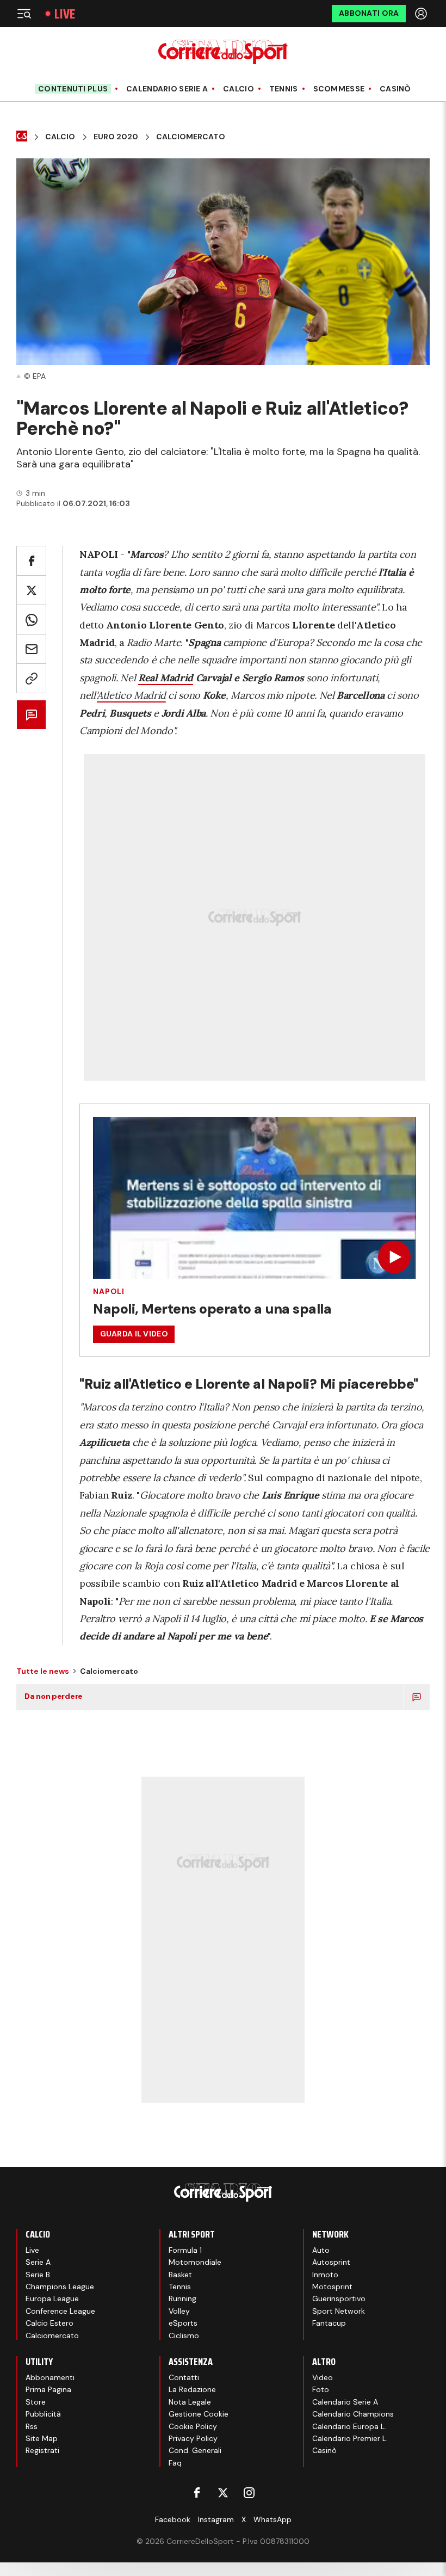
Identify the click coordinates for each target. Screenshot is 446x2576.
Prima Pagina (48, 2389)
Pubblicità (43, 2414)
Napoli (109, 1291)
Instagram (216, 2519)
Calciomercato (191, 137)
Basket (180, 2275)
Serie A (38, 2262)
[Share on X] (31, 590)
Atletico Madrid (131, 695)
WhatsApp (272, 2519)
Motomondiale (195, 2262)
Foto (321, 2389)
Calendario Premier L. (350, 2438)
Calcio (239, 89)
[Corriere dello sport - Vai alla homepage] (223, 52)
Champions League (60, 2287)
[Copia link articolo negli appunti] (31, 678)
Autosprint (331, 2262)
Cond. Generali (195, 2450)
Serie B (38, 2275)
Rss (32, 2426)
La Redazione (192, 2389)
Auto (321, 2250)
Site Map (42, 2438)
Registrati (42, 2450)
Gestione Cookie (199, 2414)
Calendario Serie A (167, 89)
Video (323, 2377)
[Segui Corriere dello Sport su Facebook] (197, 2493)
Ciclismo (184, 2335)
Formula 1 (185, 2250)
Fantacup (329, 2323)
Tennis (284, 89)
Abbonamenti (50, 2377)
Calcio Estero (49, 2323)
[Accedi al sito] (422, 14)
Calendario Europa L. (349, 2426)
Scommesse (339, 89)
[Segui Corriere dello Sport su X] (223, 2493)
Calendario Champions (353, 2414)
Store (36, 2402)
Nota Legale (190, 2402)
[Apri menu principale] (24, 14)
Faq (175, 2463)
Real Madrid (166, 678)
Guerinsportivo (339, 2298)
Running (182, 2298)
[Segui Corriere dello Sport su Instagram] (249, 2493)
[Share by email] (31, 649)
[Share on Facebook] (31, 561)
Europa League (52, 2298)
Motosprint (332, 2287)
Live (65, 14)
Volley (179, 2311)
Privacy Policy (193, 2438)
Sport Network (339, 2311)
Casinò (395, 89)
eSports (183, 2323)
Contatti (184, 2377)
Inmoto (325, 2275)
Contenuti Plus (73, 89)
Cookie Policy (193, 2426)
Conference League (60, 2311)
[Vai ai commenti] (31, 715)
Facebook (173, 2519)
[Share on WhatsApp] (31, 620)
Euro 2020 (116, 137)
